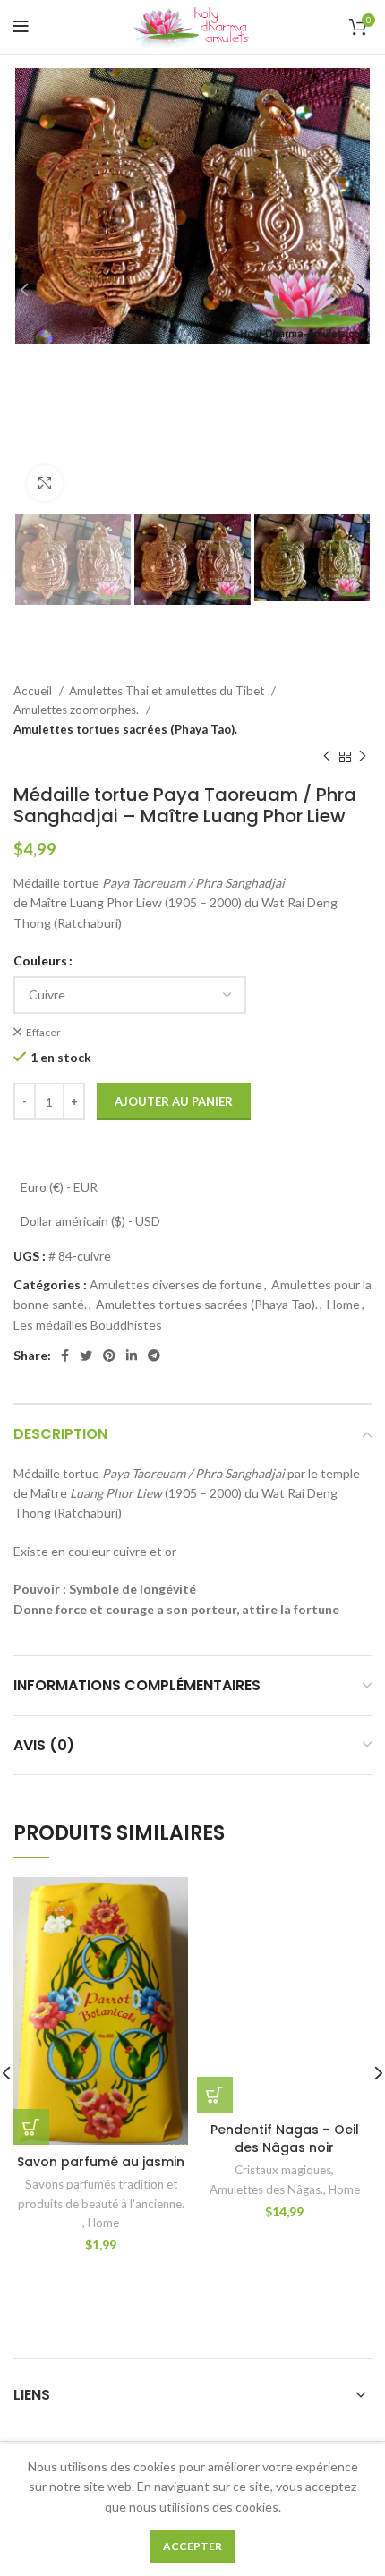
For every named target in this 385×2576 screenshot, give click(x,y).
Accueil (34, 691)
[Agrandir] (45, 483)
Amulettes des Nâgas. (266, 2189)
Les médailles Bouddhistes (88, 1325)
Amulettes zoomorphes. (77, 710)
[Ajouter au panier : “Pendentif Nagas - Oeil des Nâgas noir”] (215, 2095)
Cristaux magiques (283, 2170)
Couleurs (40, 961)
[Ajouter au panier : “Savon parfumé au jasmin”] (31, 2127)
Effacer (43, 1032)
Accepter (192, 2546)
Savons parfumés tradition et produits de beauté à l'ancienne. (101, 2193)
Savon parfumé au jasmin (101, 2162)
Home (343, 1304)
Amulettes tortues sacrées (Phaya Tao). (125, 729)
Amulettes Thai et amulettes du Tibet (168, 691)
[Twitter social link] (86, 1356)
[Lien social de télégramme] (154, 1356)
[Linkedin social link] (132, 1356)
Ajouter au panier (174, 1101)
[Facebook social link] (65, 1356)
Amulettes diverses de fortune (176, 1284)
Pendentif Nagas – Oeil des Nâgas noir (285, 2138)
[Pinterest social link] (109, 1356)
